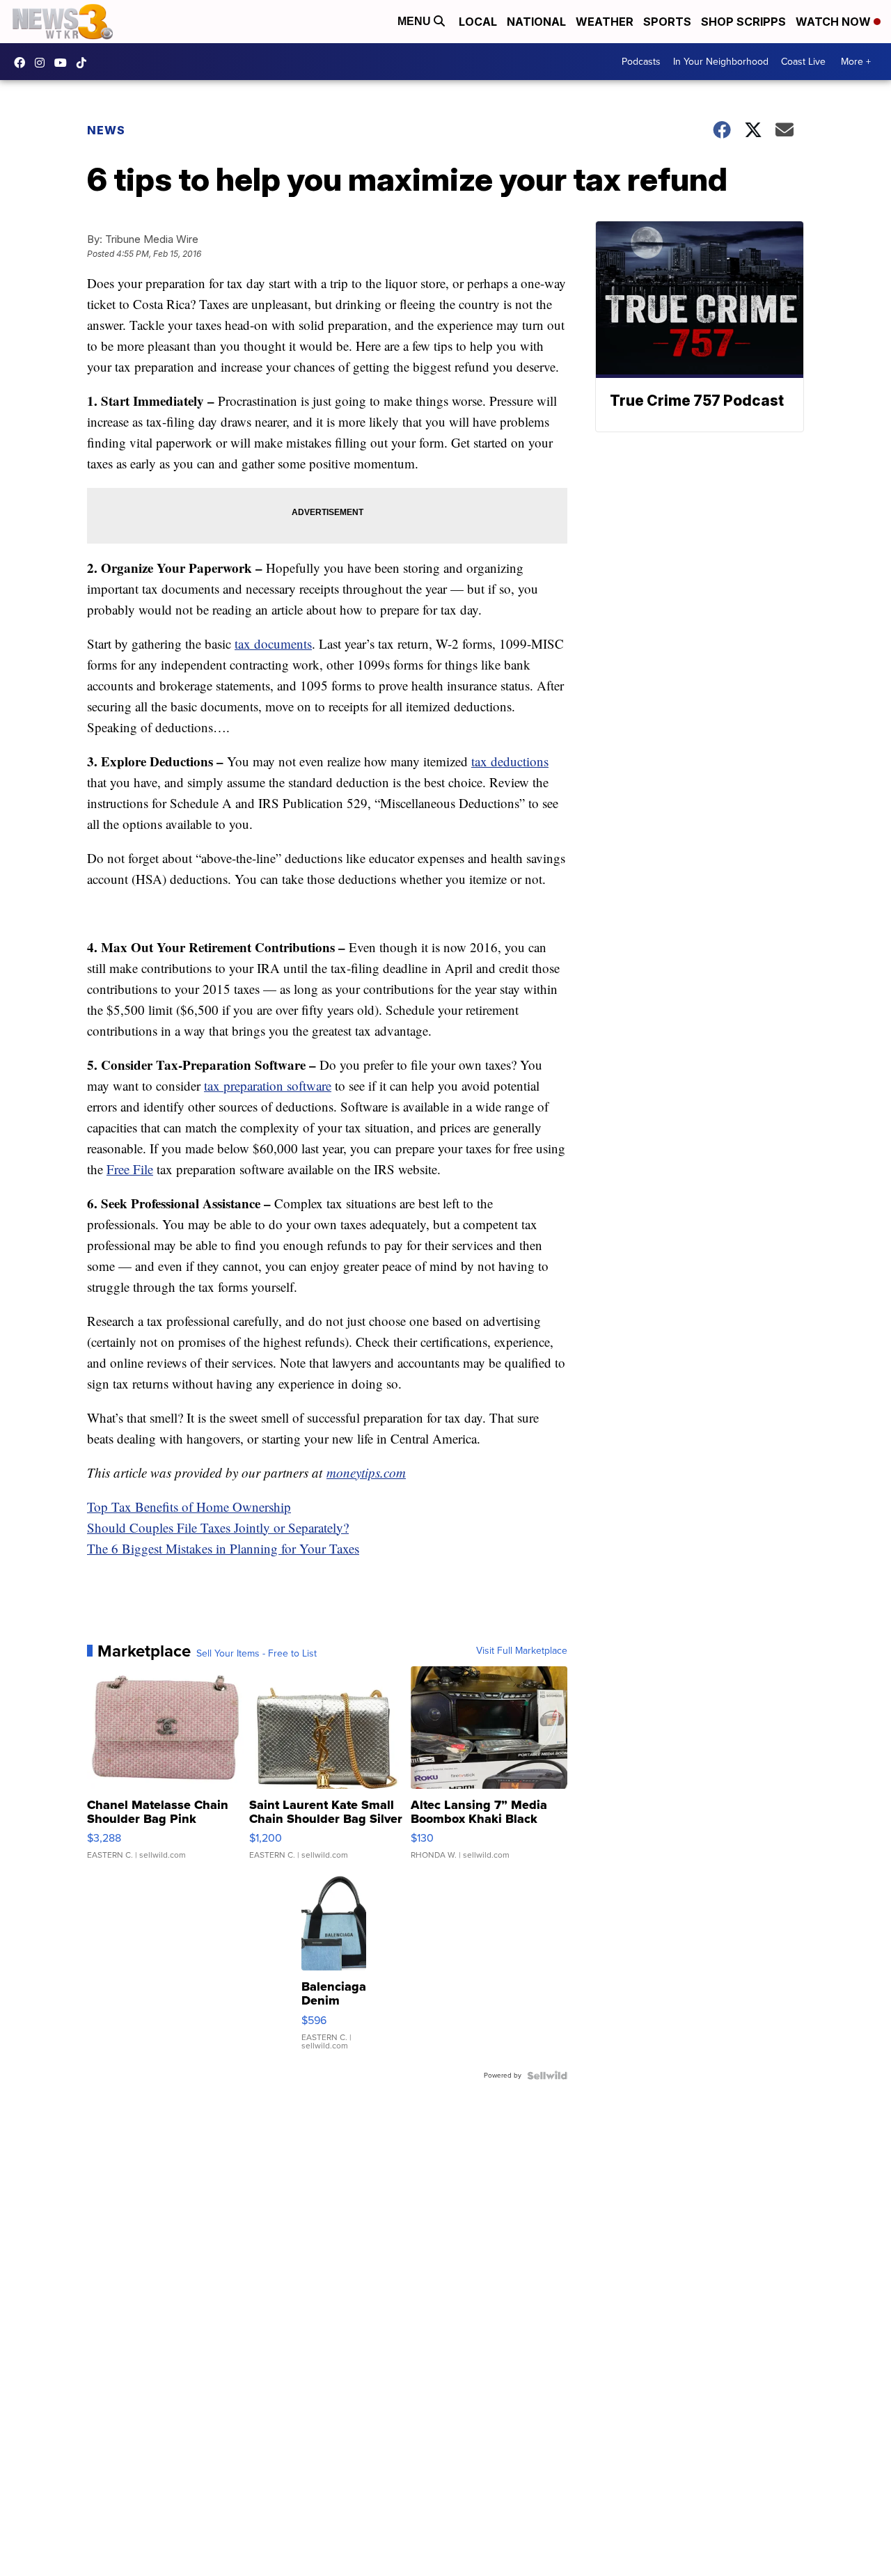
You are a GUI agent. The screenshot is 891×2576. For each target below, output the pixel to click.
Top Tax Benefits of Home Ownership (189, 1507)
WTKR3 (23, 63)
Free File (130, 1169)
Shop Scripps (743, 22)
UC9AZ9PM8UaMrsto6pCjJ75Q (64, 63)
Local (478, 22)
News (106, 130)
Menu (416, 21)
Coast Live (803, 62)
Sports (667, 22)
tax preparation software (268, 1085)
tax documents (273, 643)
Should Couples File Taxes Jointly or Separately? (218, 1527)
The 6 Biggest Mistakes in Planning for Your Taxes (223, 1548)
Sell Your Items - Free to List (257, 1654)
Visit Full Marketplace (522, 1651)
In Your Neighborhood (721, 62)
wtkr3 (43, 63)
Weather (605, 22)
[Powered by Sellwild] (547, 2076)
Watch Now (835, 22)
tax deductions (510, 761)
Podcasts (641, 62)
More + (856, 62)
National (536, 22)
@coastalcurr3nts (85, 63)
